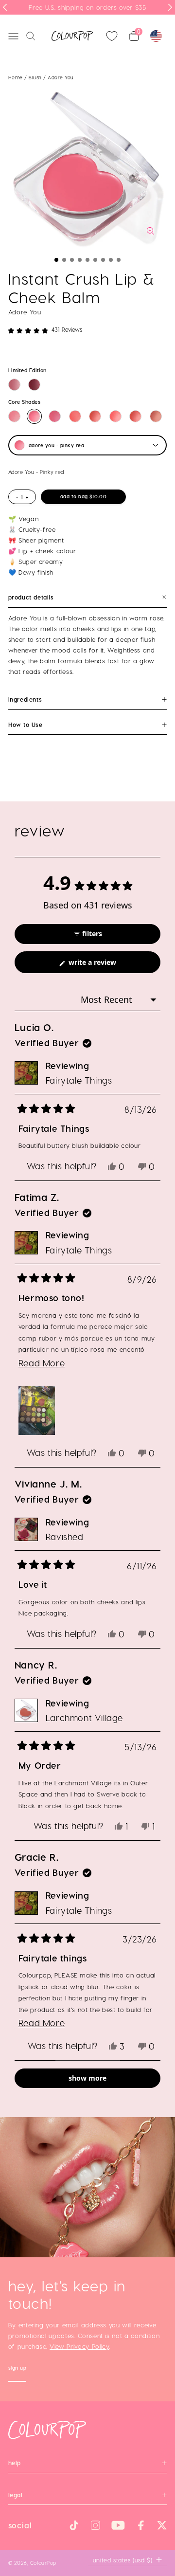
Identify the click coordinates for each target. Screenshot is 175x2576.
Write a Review (106, 965)
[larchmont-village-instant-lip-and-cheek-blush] (156, 416)
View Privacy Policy (79, 2346)
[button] (56, 260)
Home (16, 77)
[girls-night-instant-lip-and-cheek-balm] (75, 416)
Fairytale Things (79, 1080)
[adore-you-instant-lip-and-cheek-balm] (34, 416)
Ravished (65, 1536)
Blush (36, 77)
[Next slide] (170, 7)
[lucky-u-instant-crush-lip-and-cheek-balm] (14, 416)
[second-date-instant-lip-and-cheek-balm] (135, 416)
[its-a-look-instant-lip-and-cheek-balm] (115, 416)
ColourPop (43, 2563)
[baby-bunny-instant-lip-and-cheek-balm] (95, 416)
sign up (17, 2369)
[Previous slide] (5, 7)
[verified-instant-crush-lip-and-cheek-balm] (55, 416)
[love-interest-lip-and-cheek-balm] (14, 385)
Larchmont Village (84, 1717)
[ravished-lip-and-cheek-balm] (34, 385)
